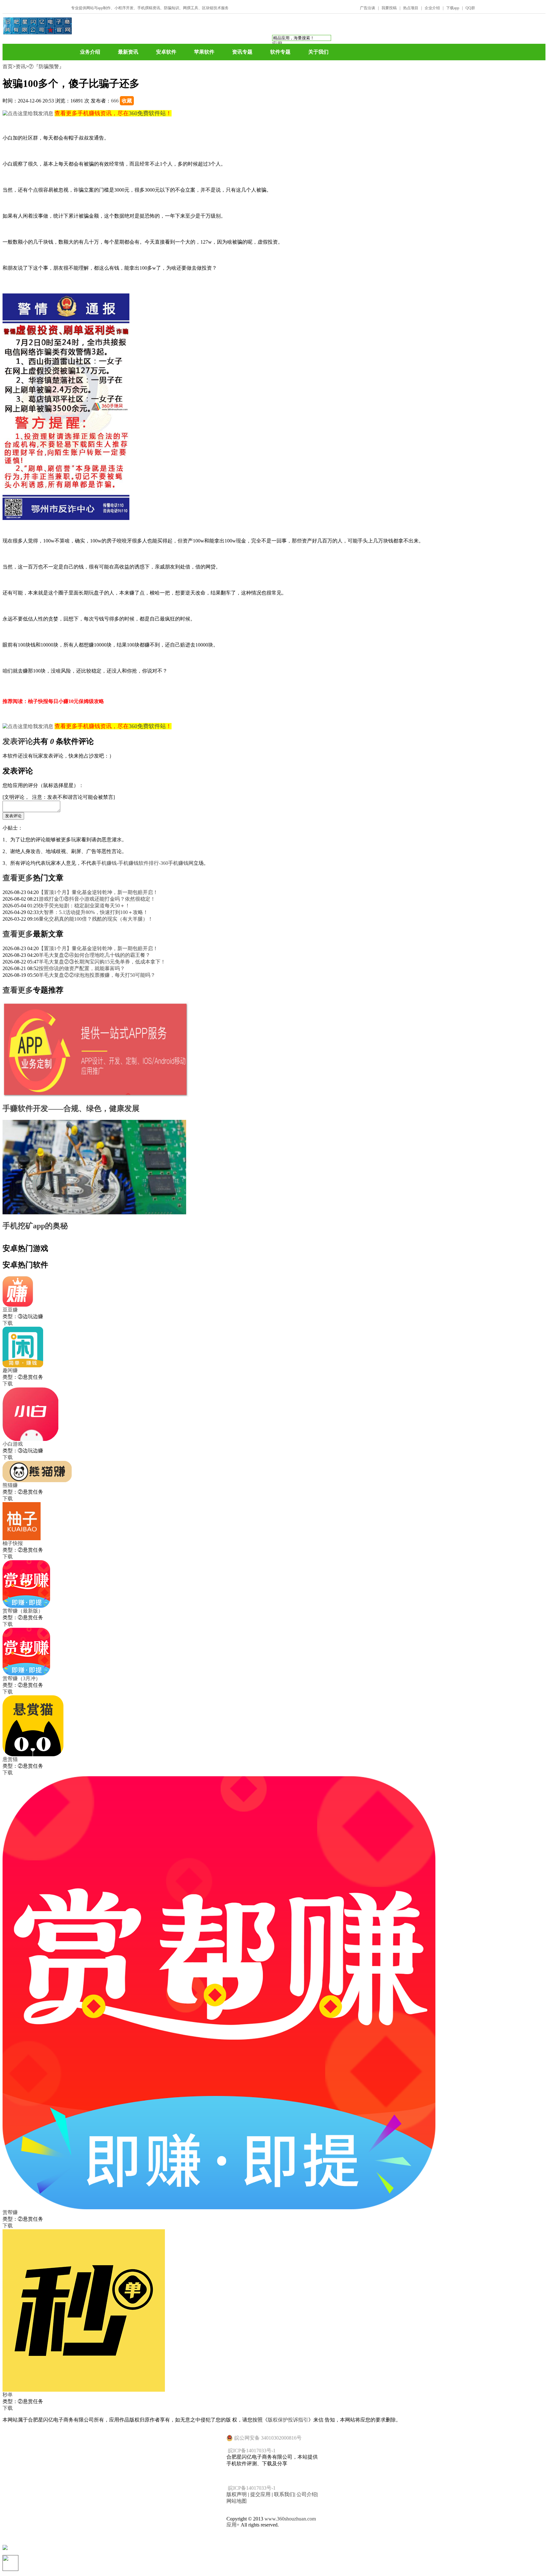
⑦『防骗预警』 (46, 66)
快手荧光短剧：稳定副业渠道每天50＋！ (84, 906)
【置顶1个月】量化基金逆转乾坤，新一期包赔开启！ (98, 892)
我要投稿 (389, 8)
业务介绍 (90, 52)
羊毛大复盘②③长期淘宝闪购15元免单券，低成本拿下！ (102, 962)
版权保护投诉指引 (288, 2420)
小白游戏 (13, 1444)
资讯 (21, 66)
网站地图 (237, 2501)
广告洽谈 (368, 8)
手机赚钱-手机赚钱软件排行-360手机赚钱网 (145, 863)
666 (115, 101)
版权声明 (237, 2494)
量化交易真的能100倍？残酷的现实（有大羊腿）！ (96, 919)
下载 (8, 1323)
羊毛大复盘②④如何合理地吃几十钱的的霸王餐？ (95, 955)
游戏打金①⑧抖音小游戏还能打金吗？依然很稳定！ (97, 899)
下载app (453, 8)
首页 (8, 66)
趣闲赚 (10, 1370)
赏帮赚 (10, 2212)
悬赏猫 (10, 1759)
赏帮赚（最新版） (23, 1611)
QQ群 (470, 8)
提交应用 (260, 2494)
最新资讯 (128, 52)
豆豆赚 (10, 1310)
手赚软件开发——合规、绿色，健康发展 (71, 1108)
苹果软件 (204, 52)
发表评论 (18, 741)
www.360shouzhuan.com (290, 2519)
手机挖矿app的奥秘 (35, 1226)
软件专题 (280, 52)
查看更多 (18, 878)
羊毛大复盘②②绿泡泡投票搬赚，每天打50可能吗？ (97, 975)
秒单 (8, 2395)
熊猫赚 (10, 1485)
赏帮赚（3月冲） (22, 1678)
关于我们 (318, 52)
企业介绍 (432, 8)
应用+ (233, 2525)
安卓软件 (166, 52)
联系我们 (284, 2494)
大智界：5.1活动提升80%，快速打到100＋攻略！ (93, 912)
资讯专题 (242, 52)
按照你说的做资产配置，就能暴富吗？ (82, 968)
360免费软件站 (147, 113)
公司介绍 (307, 2494)
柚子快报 (13, 1543)
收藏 (127, 101)
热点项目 (411, 8)
